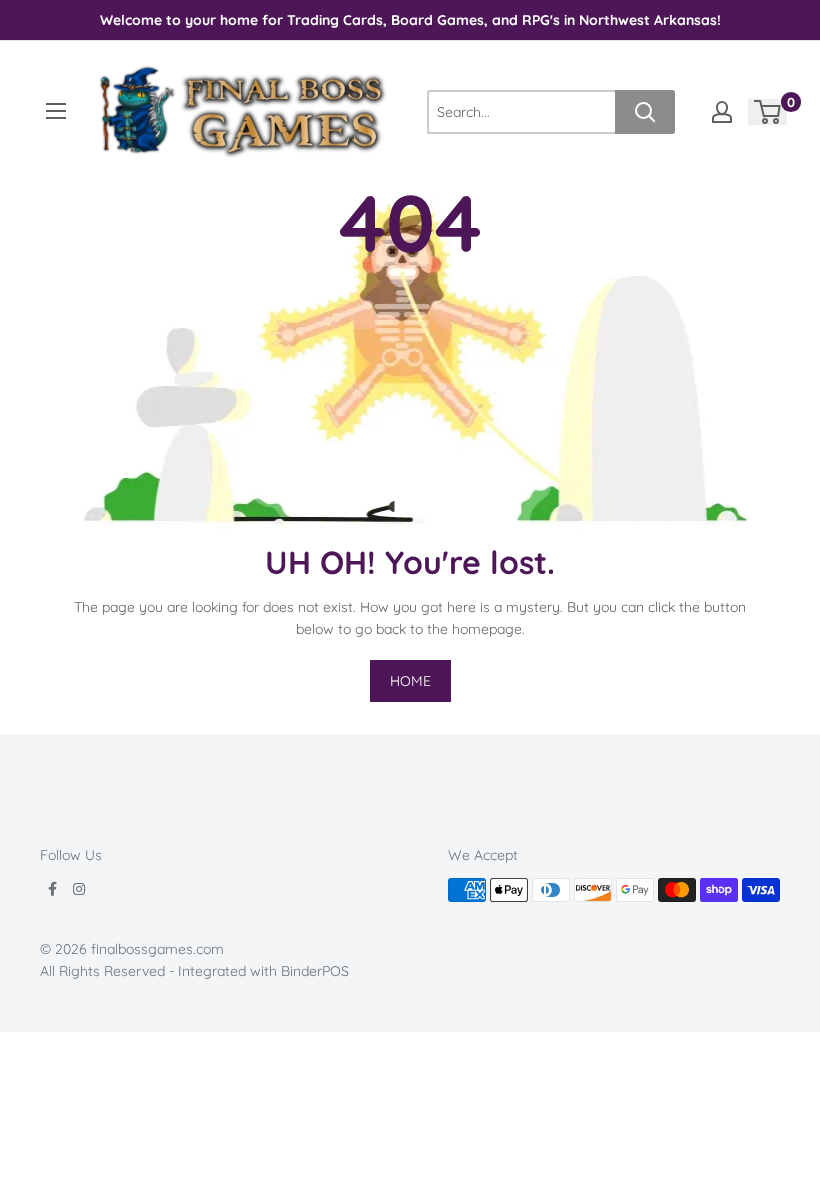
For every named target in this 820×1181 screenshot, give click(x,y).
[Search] (645, 112)
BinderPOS (315, 971)
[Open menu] (56, 111)
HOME (410, 681)
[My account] (722, 112)
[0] (768, 112)
